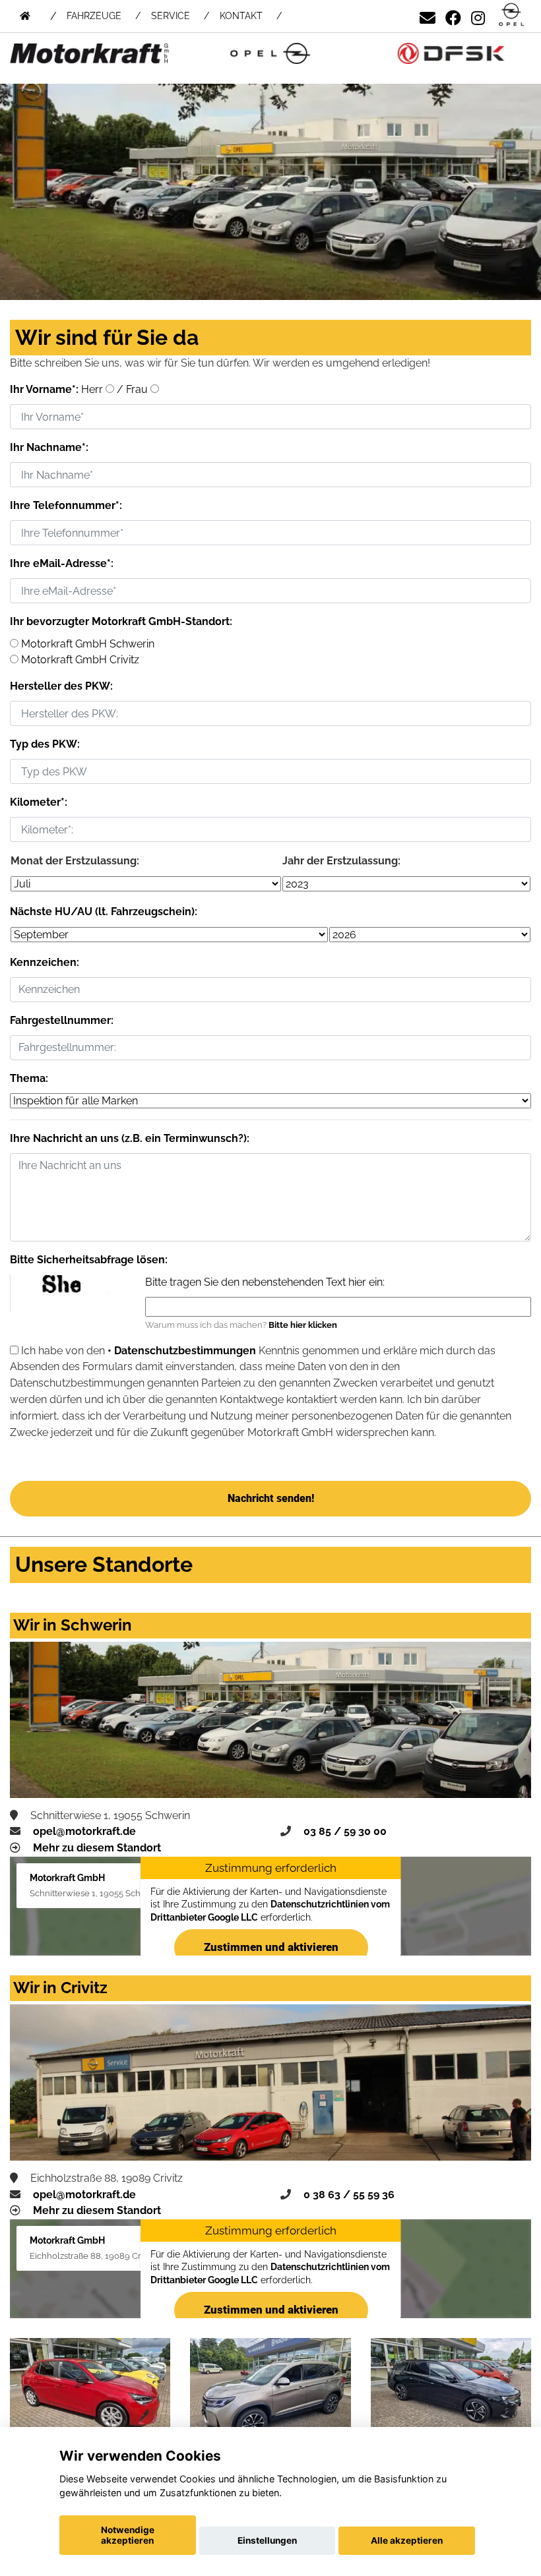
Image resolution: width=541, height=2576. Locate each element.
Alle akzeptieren (407, 2540)
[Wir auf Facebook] (453, 15)
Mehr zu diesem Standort (97, 1848)
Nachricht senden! (271, 1498)
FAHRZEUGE (94, 16)
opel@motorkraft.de (84, 1831)
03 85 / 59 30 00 (345, 1831)
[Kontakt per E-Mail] (428, 15)
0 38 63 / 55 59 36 (349, 2195)
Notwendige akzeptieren (128, 2535)
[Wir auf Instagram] (478, 15)
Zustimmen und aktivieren (270, 1947)
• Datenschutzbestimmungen (182, 1351)
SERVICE (171, 16)
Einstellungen (267, 2540)
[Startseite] (511, 15)
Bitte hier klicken (303, 1325)
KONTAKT (241, 16)
